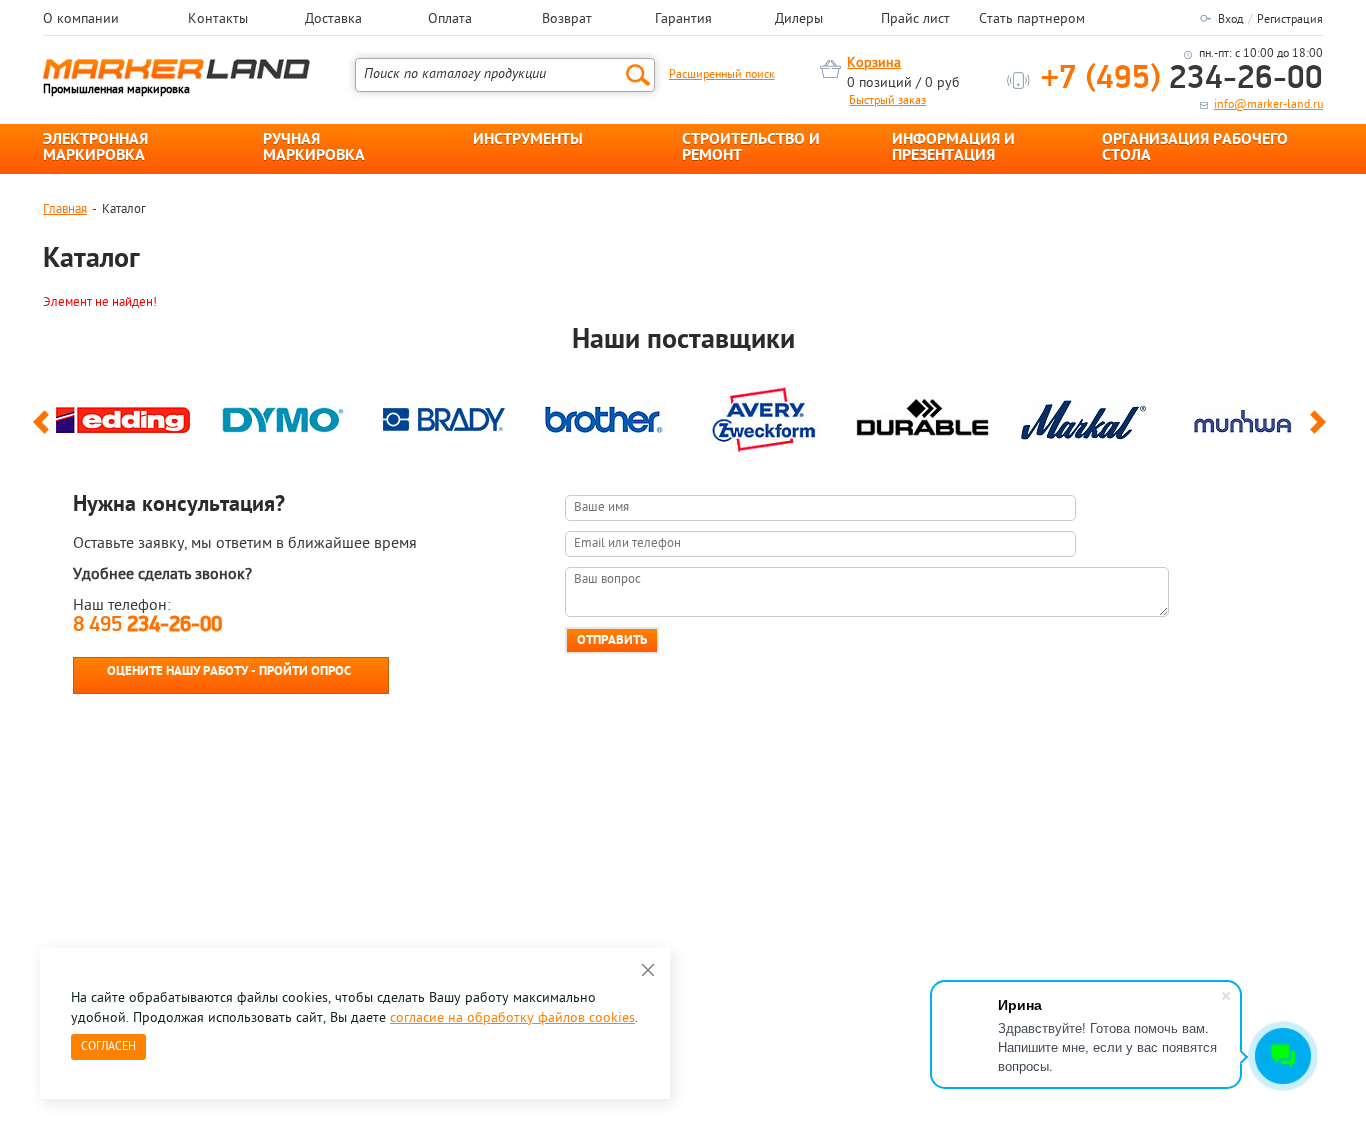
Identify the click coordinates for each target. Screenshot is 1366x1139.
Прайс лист (915, 20)
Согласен (108, 1047)
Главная (65, 209)
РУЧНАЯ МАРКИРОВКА (314, 148)
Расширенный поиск (722, 75)
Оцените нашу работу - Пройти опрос (229, 671)
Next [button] (1321, 431)
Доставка (333, 20)
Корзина (874, 63)
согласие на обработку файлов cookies (512, 1018)
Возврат (567, 20)
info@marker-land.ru (1268, 105)
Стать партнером (1032, 20)
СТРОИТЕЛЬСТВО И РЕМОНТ (751, 148)
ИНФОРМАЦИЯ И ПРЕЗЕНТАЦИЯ (953, 148)
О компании (81, 20)
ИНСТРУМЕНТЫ (528, 140)
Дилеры (799, 20)
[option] (123, 415)
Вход (1230, 20)
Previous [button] (44, 431)
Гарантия (683, 20)
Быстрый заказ (887, 101)
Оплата (450, 20)
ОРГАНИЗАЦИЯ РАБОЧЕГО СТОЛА (1195, 148)
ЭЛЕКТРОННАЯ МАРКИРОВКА (95, 148)
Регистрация (1290, 20)
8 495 (147, 625)
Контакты (218, 20)
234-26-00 (1182, 79)
